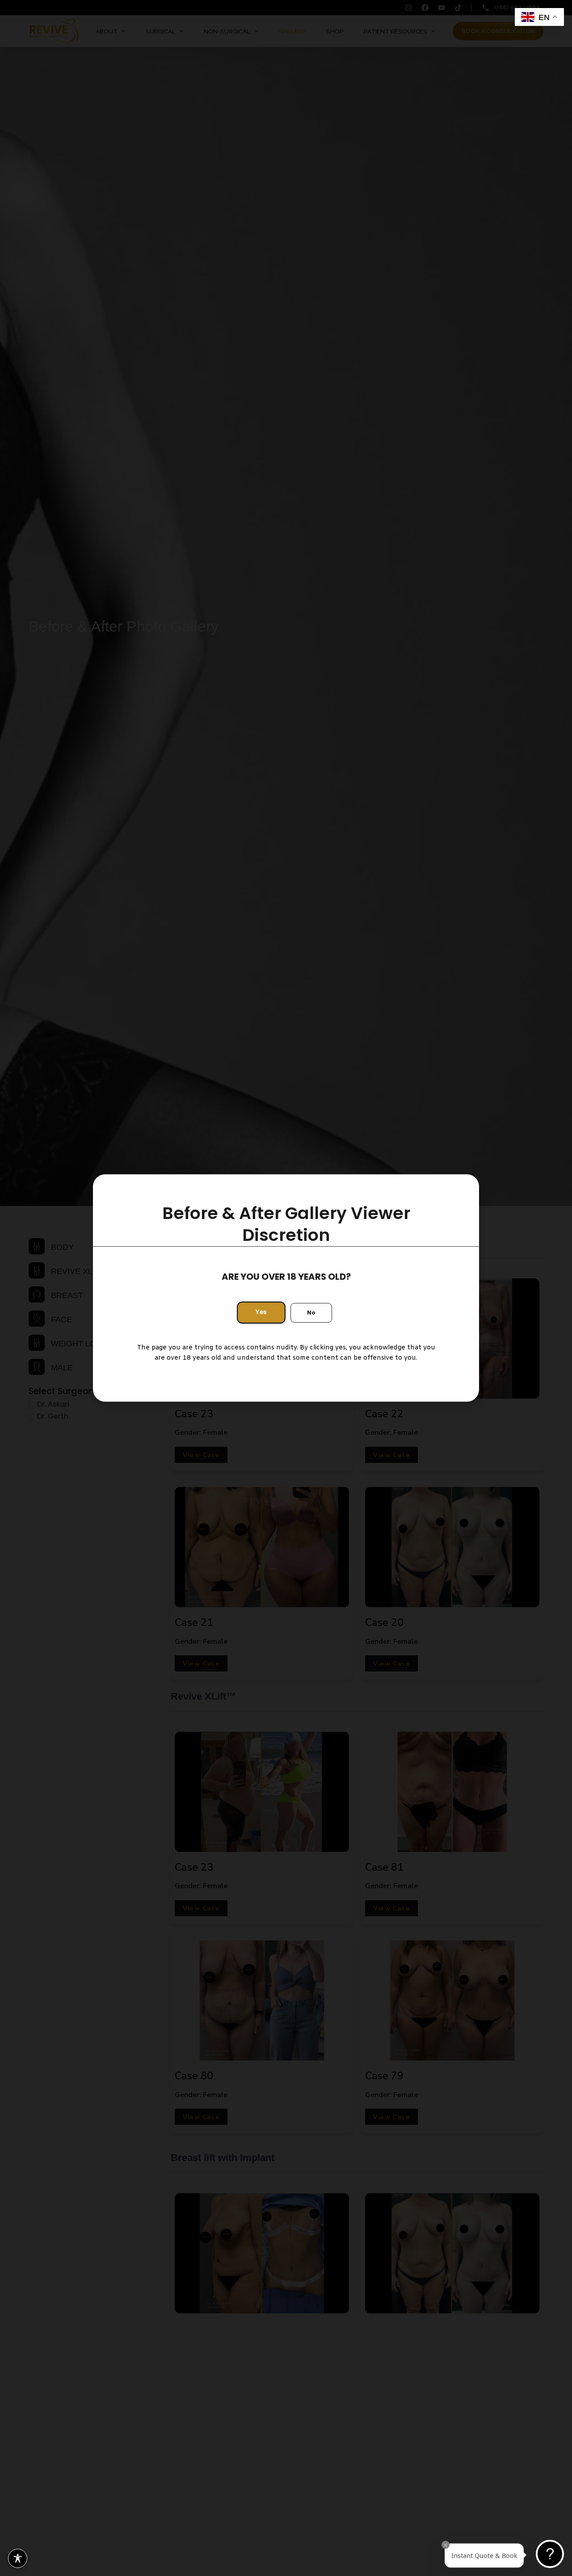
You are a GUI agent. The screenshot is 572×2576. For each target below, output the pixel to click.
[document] (286, 1288)
